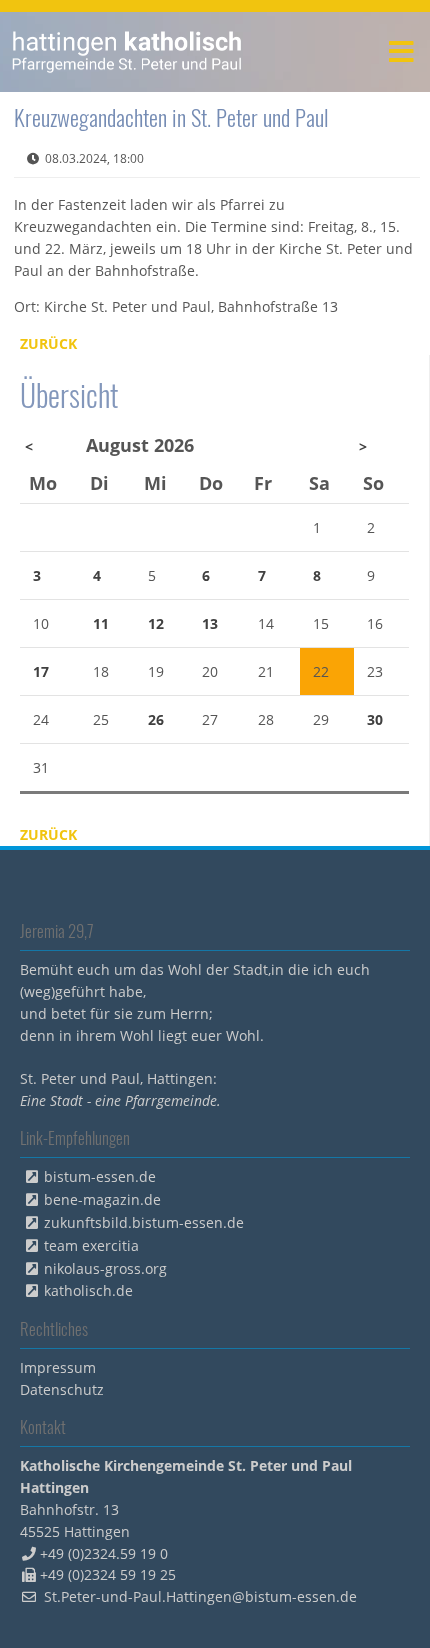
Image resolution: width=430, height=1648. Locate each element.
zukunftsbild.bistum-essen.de (144, 1222)
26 (156, 719)
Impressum (58, 1367)
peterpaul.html (127, 52)
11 (101, 623)
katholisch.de (88, 1290)
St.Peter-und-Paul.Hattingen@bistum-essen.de (200, 1596)
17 (41, 671)
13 (210, 623)
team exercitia (91, 1245)
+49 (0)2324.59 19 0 (104, 1553)
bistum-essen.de (100, 1176)
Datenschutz (62, 1389)
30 (375, 719)
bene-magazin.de (102, 1199)
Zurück (48, 343)
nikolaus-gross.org (105, 1268)
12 (156, 623)
